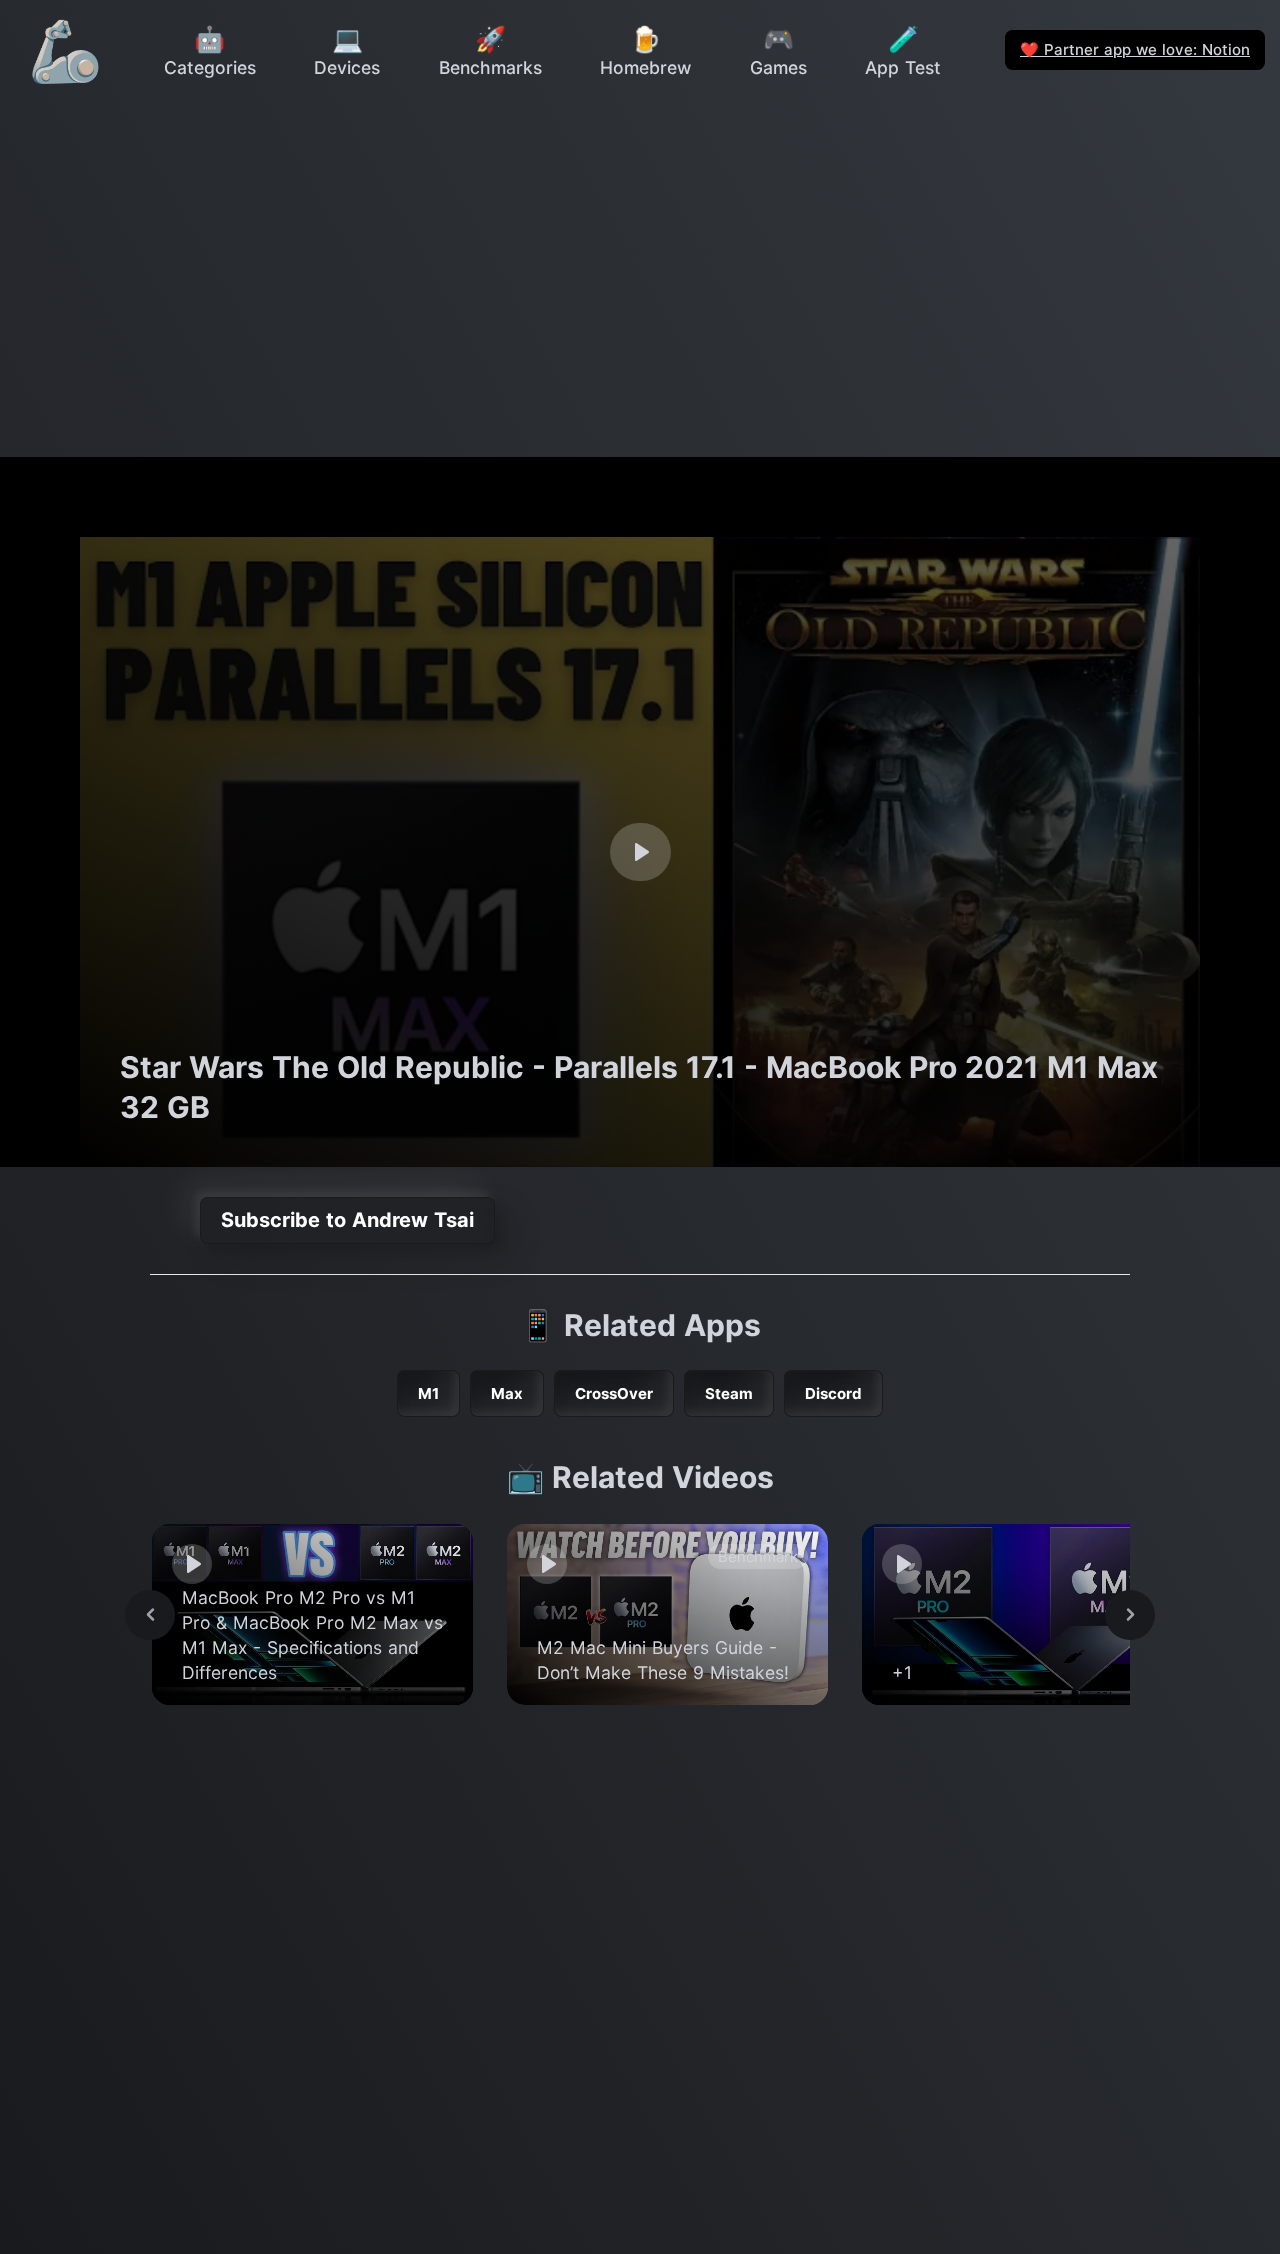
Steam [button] (729, 1393)
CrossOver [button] (614, 1393)
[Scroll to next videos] (1130, 1615)
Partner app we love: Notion (1135, 49)
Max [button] (507, 1393)
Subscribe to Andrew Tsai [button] (347, 1220)
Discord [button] (833, 1393)
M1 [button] (428, 1393)
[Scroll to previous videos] (150, 1615)
